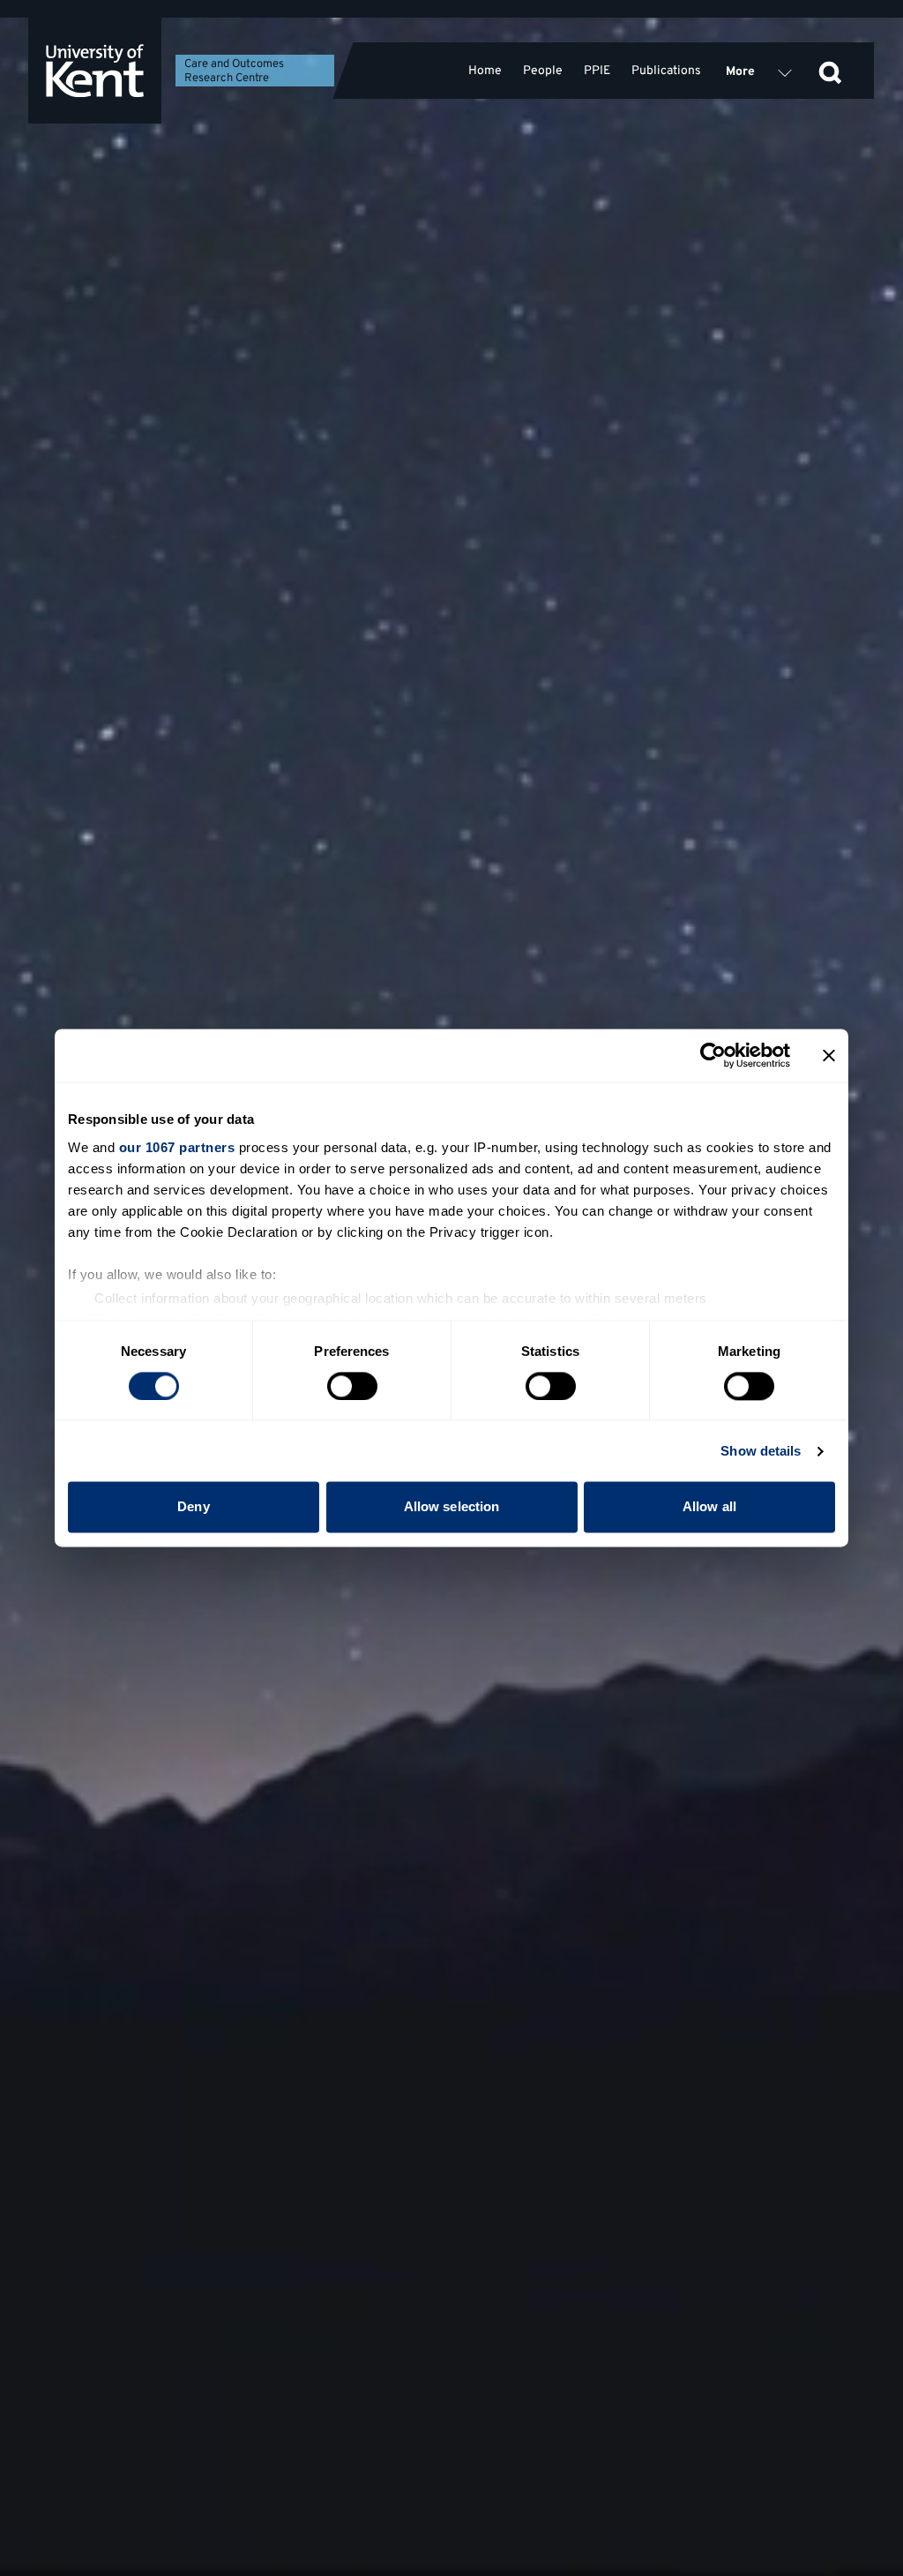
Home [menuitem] (485, 71)
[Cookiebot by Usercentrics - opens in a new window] (713, 1055)
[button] (830, 71)
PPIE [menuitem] (597, 71)
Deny (193, 1507)
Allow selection (452, 1507)
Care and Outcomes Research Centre (234, 71)
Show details (761, 1451)
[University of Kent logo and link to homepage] (95, 71)
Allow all (709, 1507)
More (740, 72)
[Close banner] (829, 1055)
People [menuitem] (543, 71)
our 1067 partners (177, 1147)
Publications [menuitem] (666, 71)
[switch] (352, 1386)
